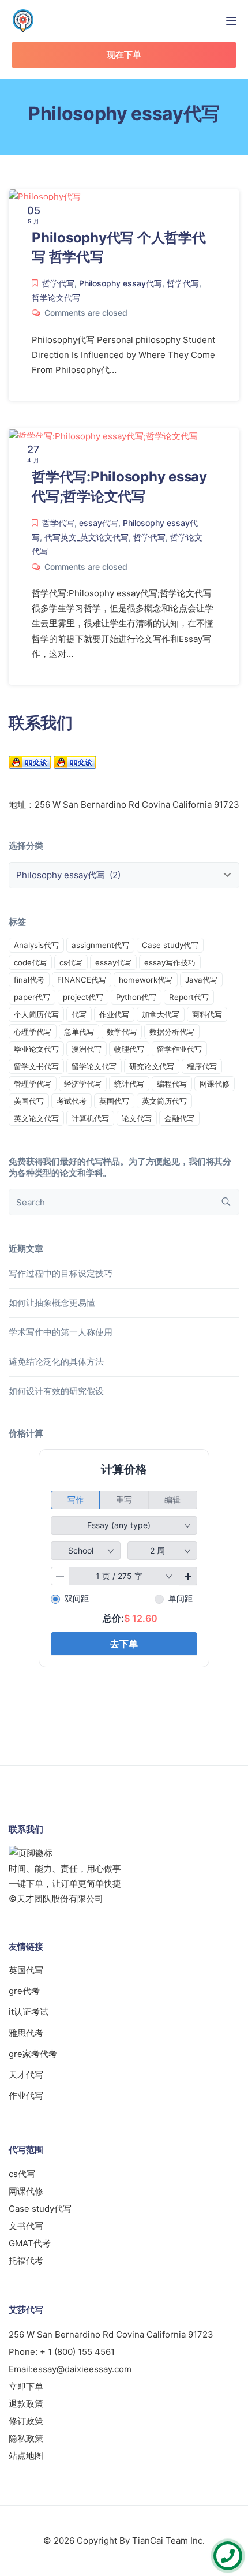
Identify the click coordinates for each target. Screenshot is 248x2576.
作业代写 (114, 1014)
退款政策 (26, 2404)
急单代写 (79, 1032)
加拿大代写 (161, 1014)
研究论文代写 (152, 1066)
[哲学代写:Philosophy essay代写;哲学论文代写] (103, 436)
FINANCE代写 (82, 980)
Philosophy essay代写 (121, 283)
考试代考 (72, 1101)
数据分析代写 (172, 1032)
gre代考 (24, 1991)
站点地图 (26, 2456)
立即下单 (26, 2386)
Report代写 (189, 997)
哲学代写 (58, 283)
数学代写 (122, 1032)
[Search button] (226, 1202)
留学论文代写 (94, 1066)
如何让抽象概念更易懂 (52, 1303)
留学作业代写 (179, 1049)
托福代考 (26, 2260)
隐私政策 (26, 2438)
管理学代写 (33, 1084)
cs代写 (71, 962)
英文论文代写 (36, 1118)
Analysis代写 (36, 945)
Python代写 (136, 997)
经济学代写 (83, 1084)
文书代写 (26, 2226)
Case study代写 (170, 945)
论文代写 (137, 1118)
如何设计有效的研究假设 (56, 1391)
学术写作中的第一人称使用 (61, 1332)
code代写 (30, 962)
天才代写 (26, 2075)
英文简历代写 (164, 1101)
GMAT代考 (30, 2243)
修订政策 (26, 2421)
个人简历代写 (36, 1014)
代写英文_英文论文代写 (87, 537)
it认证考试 (29, 2012)
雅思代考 (26, 2033)
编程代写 (172, 1084)
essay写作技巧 (170, 962)
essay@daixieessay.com (82, 2369)
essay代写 (99, 523)
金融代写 (179, 1118)
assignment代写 (100, 945)
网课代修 (215, 1084)
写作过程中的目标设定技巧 (61, 1273)
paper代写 (32, 997)
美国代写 (29, 1101)
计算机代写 (90, 1118)
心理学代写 (33, 1032)
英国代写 (114, 1101)
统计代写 (129, 1084)
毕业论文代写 (36, 1049)
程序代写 (202, 1066)
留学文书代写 (36, 1066)
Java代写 (201, 980)
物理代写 (129, 1049)
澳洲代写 (87, 1049)
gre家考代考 (33, 2054)
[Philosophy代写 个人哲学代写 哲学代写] (45, 197)
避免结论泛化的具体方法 (56, 1362)
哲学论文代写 (56, 298)
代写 (79, 1014)
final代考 (29, 980)
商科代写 (207, 1014)
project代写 (83, 997)
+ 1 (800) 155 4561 (77, 2352)
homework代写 (146, 980)
